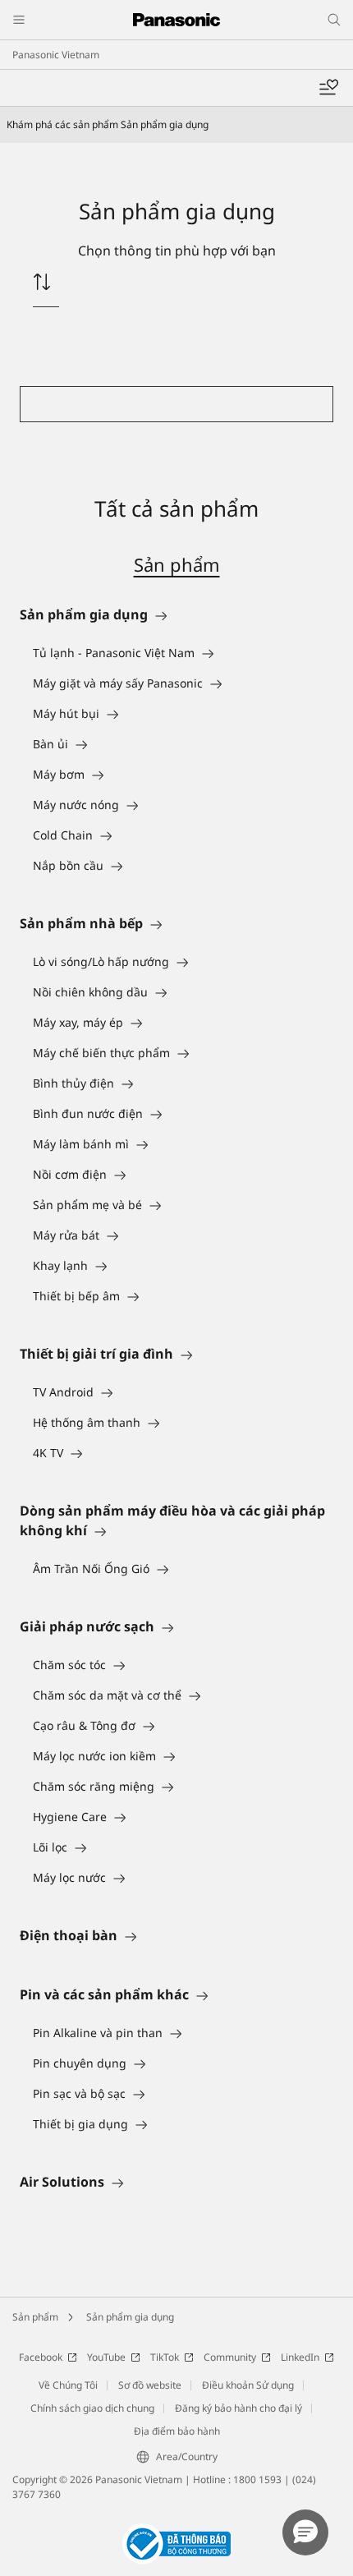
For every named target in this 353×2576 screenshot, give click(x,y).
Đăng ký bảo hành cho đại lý (238, 2408)
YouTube (106, 2357)
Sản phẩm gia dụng (130, 2317)
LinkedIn (300, 2357)
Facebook (41, 2357)
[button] (305, 2532)
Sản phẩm (177, 564)
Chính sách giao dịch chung (92, 2408)
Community (230, 2357)
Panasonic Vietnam (56, 55)
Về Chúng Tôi (68, 2385)
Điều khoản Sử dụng (248, 2385)
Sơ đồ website (150, 2385)
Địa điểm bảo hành (177, 2431)
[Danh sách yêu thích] (328, 88)
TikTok (165, 2357)
